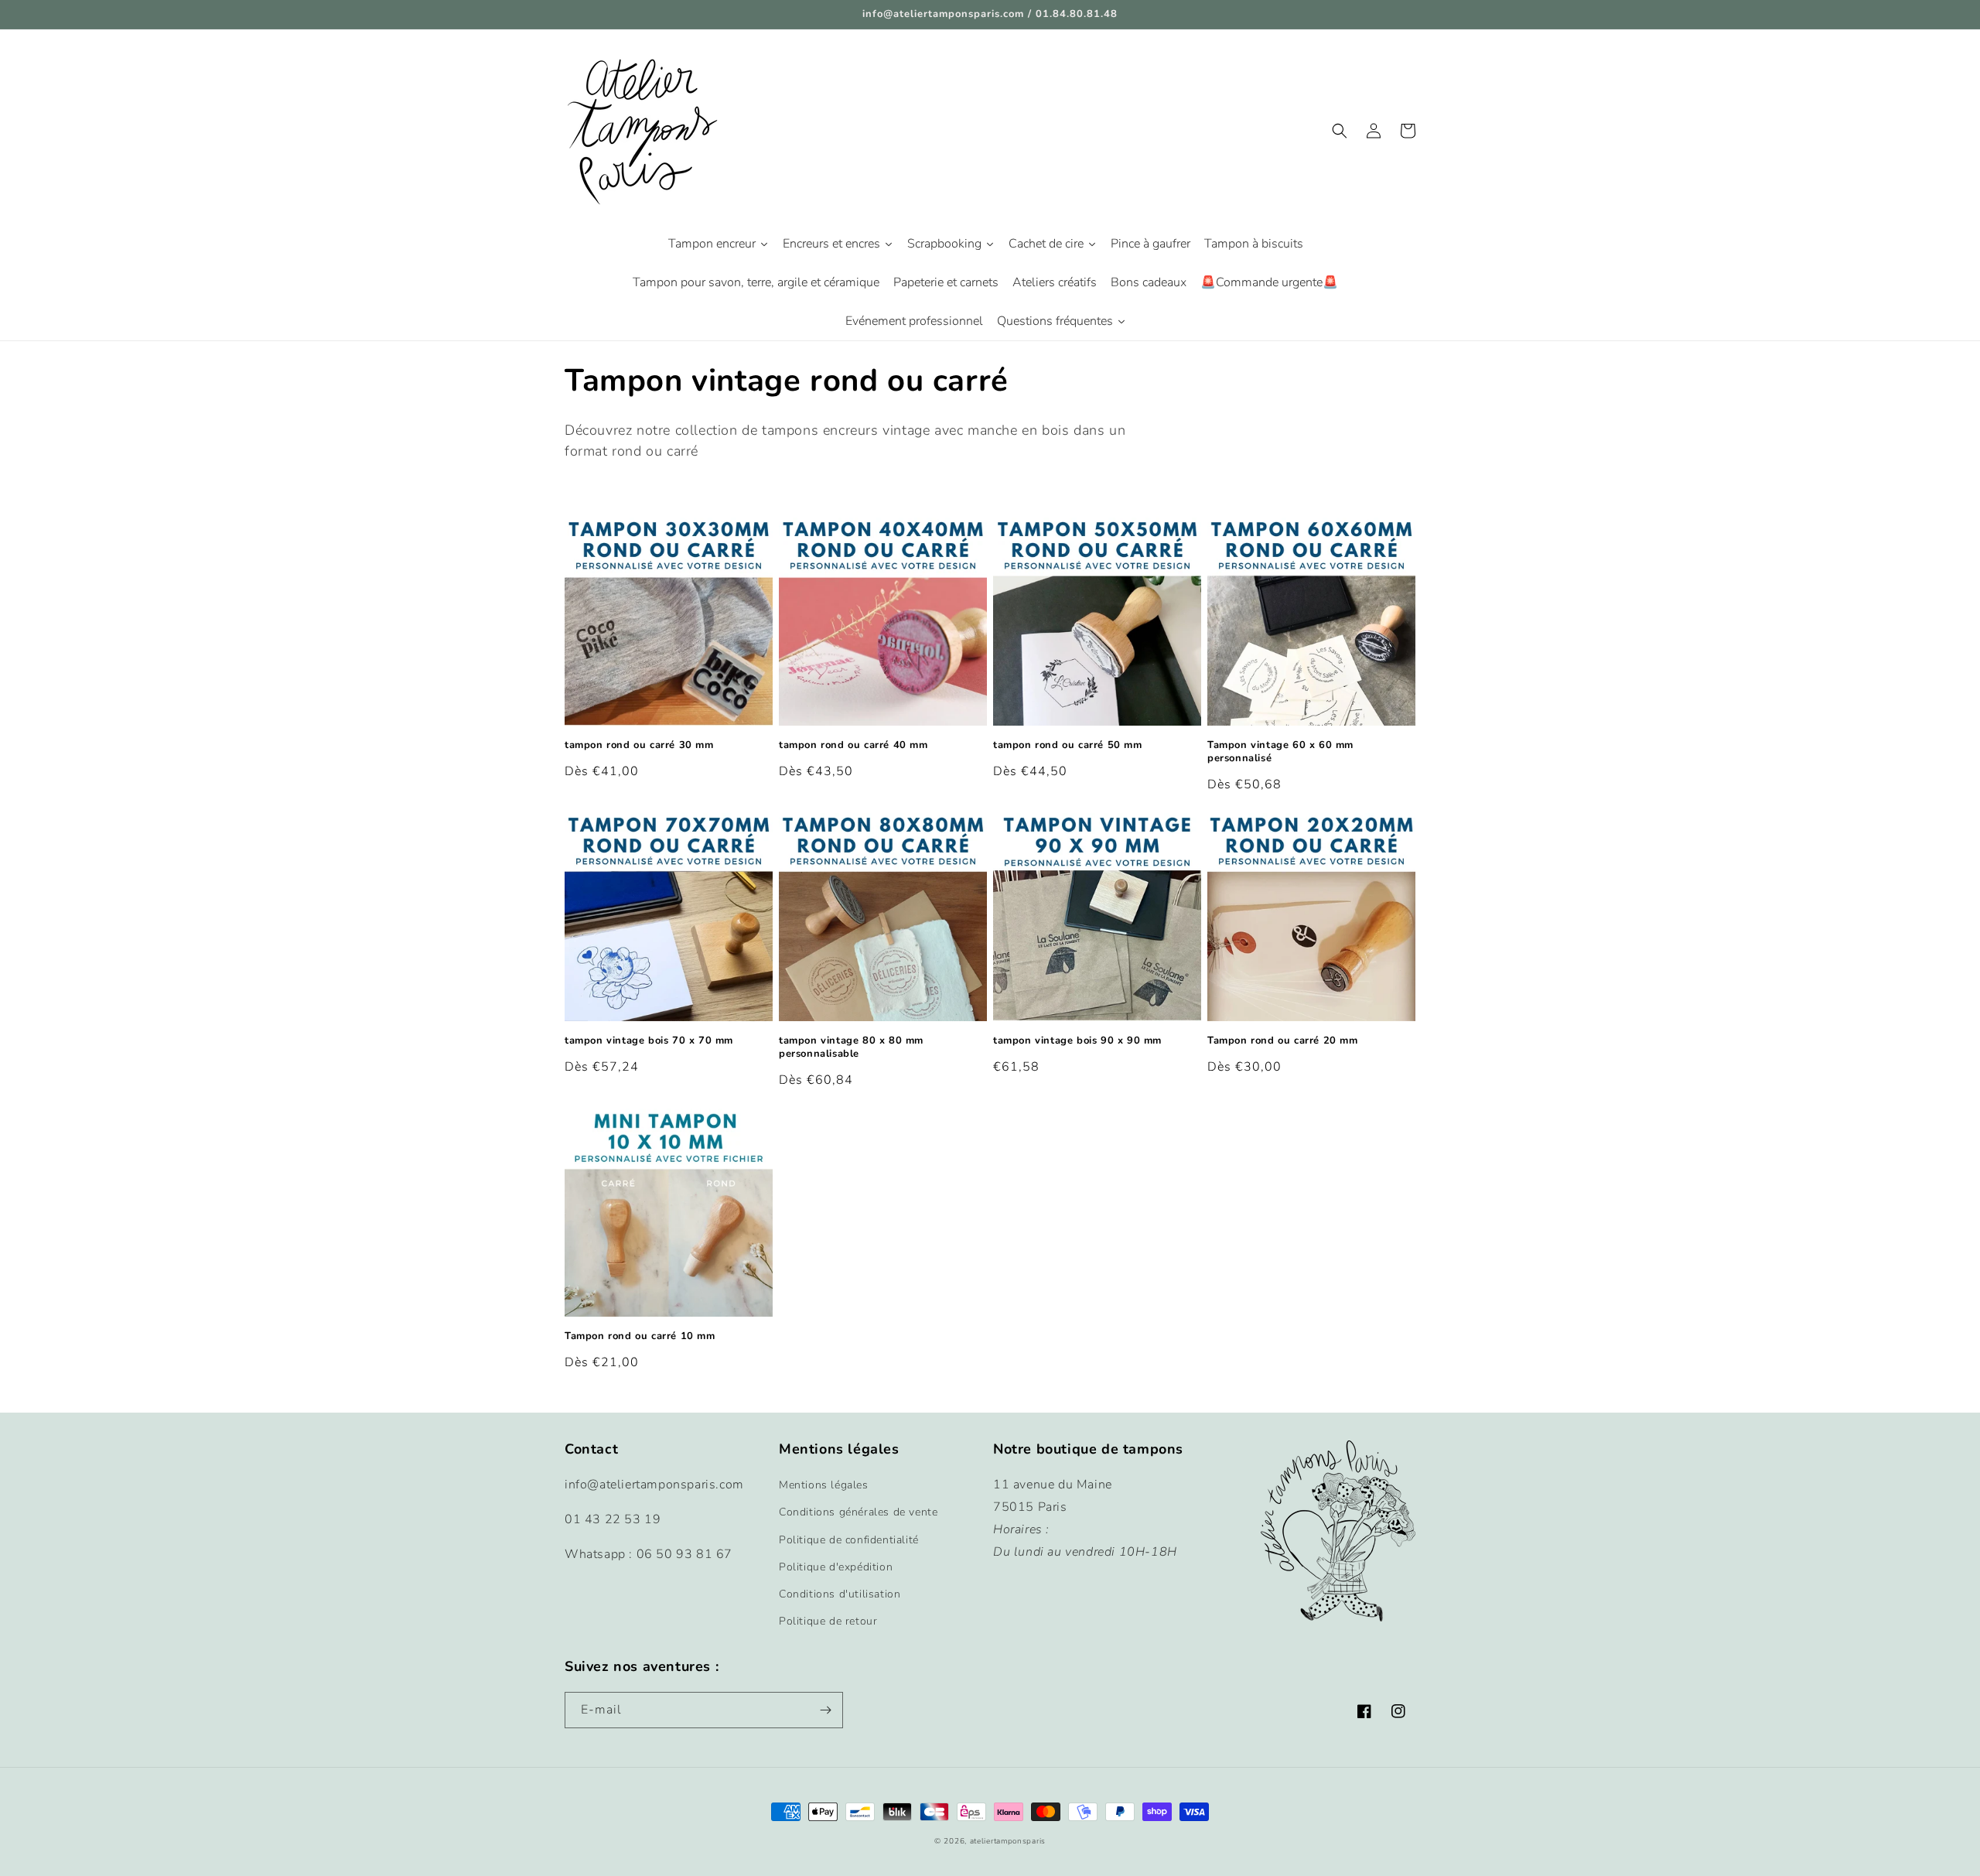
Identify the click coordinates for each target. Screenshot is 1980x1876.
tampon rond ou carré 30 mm (639, 745)
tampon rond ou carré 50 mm (1068, 745)
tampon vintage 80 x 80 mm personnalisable (851, 1047)
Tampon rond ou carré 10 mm (640, 1336)
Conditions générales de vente (858, 1512)
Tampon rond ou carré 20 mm (1283, 1041)
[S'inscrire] (825, 1710)
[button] (1340, 131)
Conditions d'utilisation (840, 1594)
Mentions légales (824, 1485)
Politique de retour (828, 1621)
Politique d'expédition (836, 1567)
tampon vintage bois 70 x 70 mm (649, 1041)
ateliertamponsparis (1008, 1841)
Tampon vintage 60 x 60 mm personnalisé (1280, 752)
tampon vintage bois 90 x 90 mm (1077, 1041)
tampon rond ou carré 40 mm (853, 745)
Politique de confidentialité (849, 1540)
